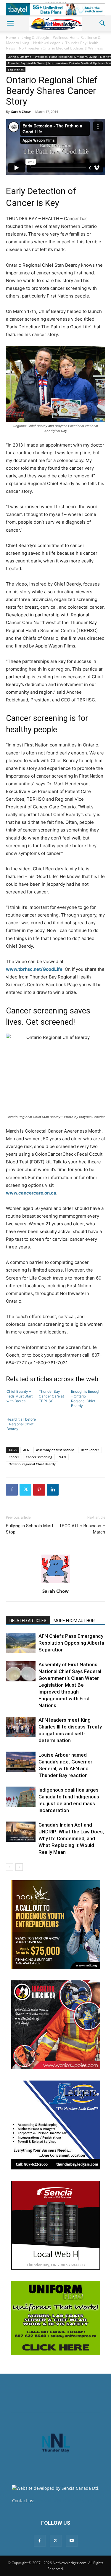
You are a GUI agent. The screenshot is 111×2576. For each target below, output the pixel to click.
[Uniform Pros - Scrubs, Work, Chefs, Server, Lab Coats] (56, 2318)
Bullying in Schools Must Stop (30, 1529)
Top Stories (16, 70)
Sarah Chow (21, 112)
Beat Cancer (90, 1450)
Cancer (14, 1457)
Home (11, 37)
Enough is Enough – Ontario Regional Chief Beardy (86, 1399)
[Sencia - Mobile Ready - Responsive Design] (56, 2225)
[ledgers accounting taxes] (56, 2125)
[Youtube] (72, 2541)
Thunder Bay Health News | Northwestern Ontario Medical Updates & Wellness (54, 45)
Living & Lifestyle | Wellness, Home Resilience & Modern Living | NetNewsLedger (53, 40)
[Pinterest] (39, 1490)
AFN (26, 1450)
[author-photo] (56, 1583)
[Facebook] (12, 1490)
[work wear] (56, 2025)
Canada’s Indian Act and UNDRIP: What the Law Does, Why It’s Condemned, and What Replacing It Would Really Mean (71, 1838)
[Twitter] (25, 1490)
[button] (10, 23)
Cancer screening (39, 1457)
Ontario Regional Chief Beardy (32, 1464)
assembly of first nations (55, 1450)
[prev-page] (10, 1867)
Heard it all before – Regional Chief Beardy (21, 1424)
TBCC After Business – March (82, 1529)
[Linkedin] (53, 1490)
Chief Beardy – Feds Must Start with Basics (20, 1396)
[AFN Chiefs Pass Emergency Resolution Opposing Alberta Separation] (21, 1643)
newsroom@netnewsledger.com (67, 2501)
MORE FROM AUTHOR (74, 1621)
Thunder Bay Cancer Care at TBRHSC (51, 1396)
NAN (62, 1457)
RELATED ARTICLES (28, 1621)
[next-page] (19, 1867)
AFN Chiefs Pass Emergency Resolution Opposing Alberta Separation (71, 1643)
